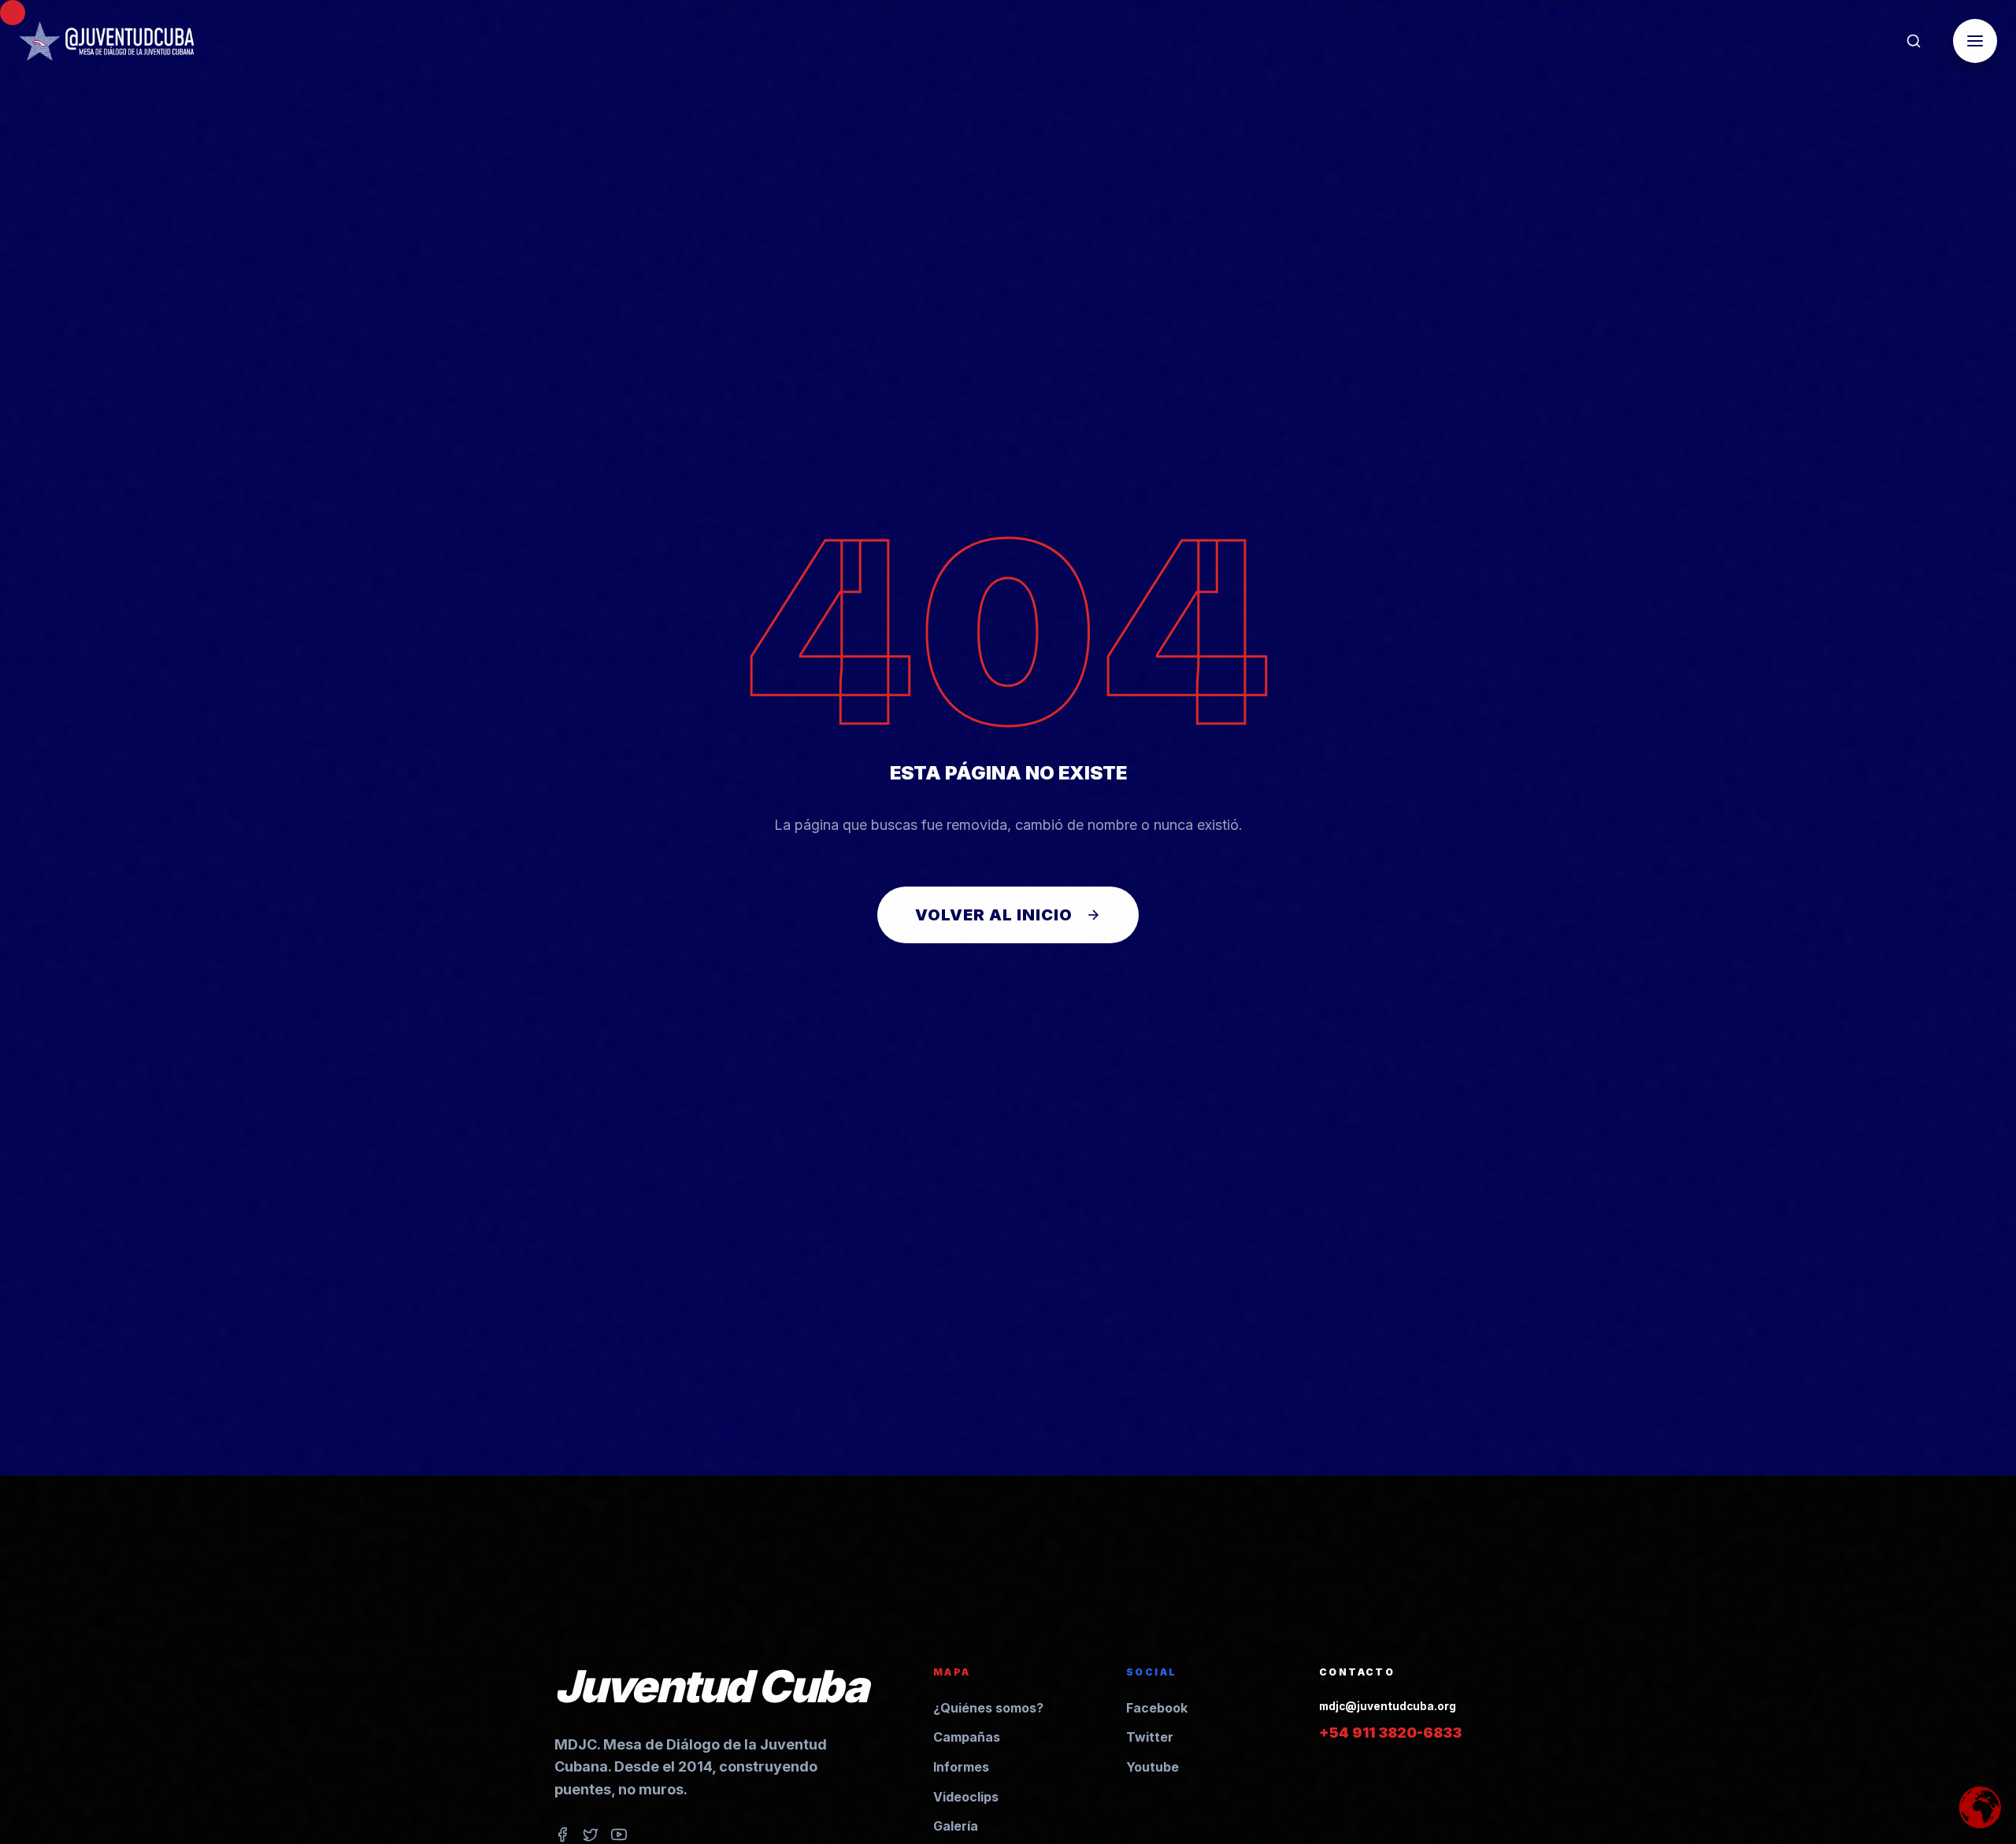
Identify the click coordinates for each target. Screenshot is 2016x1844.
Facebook (1157, 1708)
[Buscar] (1914, 41)
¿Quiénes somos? (988, 1708)
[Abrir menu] (1975, 41)
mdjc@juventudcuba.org (1388, 1706)
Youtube (1153, 1767)
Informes (961, 1767)
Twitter (1150, 1737)
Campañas (967, 1737)
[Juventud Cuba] (107, 41)
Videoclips (966, 1797)
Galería (956, 1826)
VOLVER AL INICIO (994, 915)
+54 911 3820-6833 (1390, 1733)
